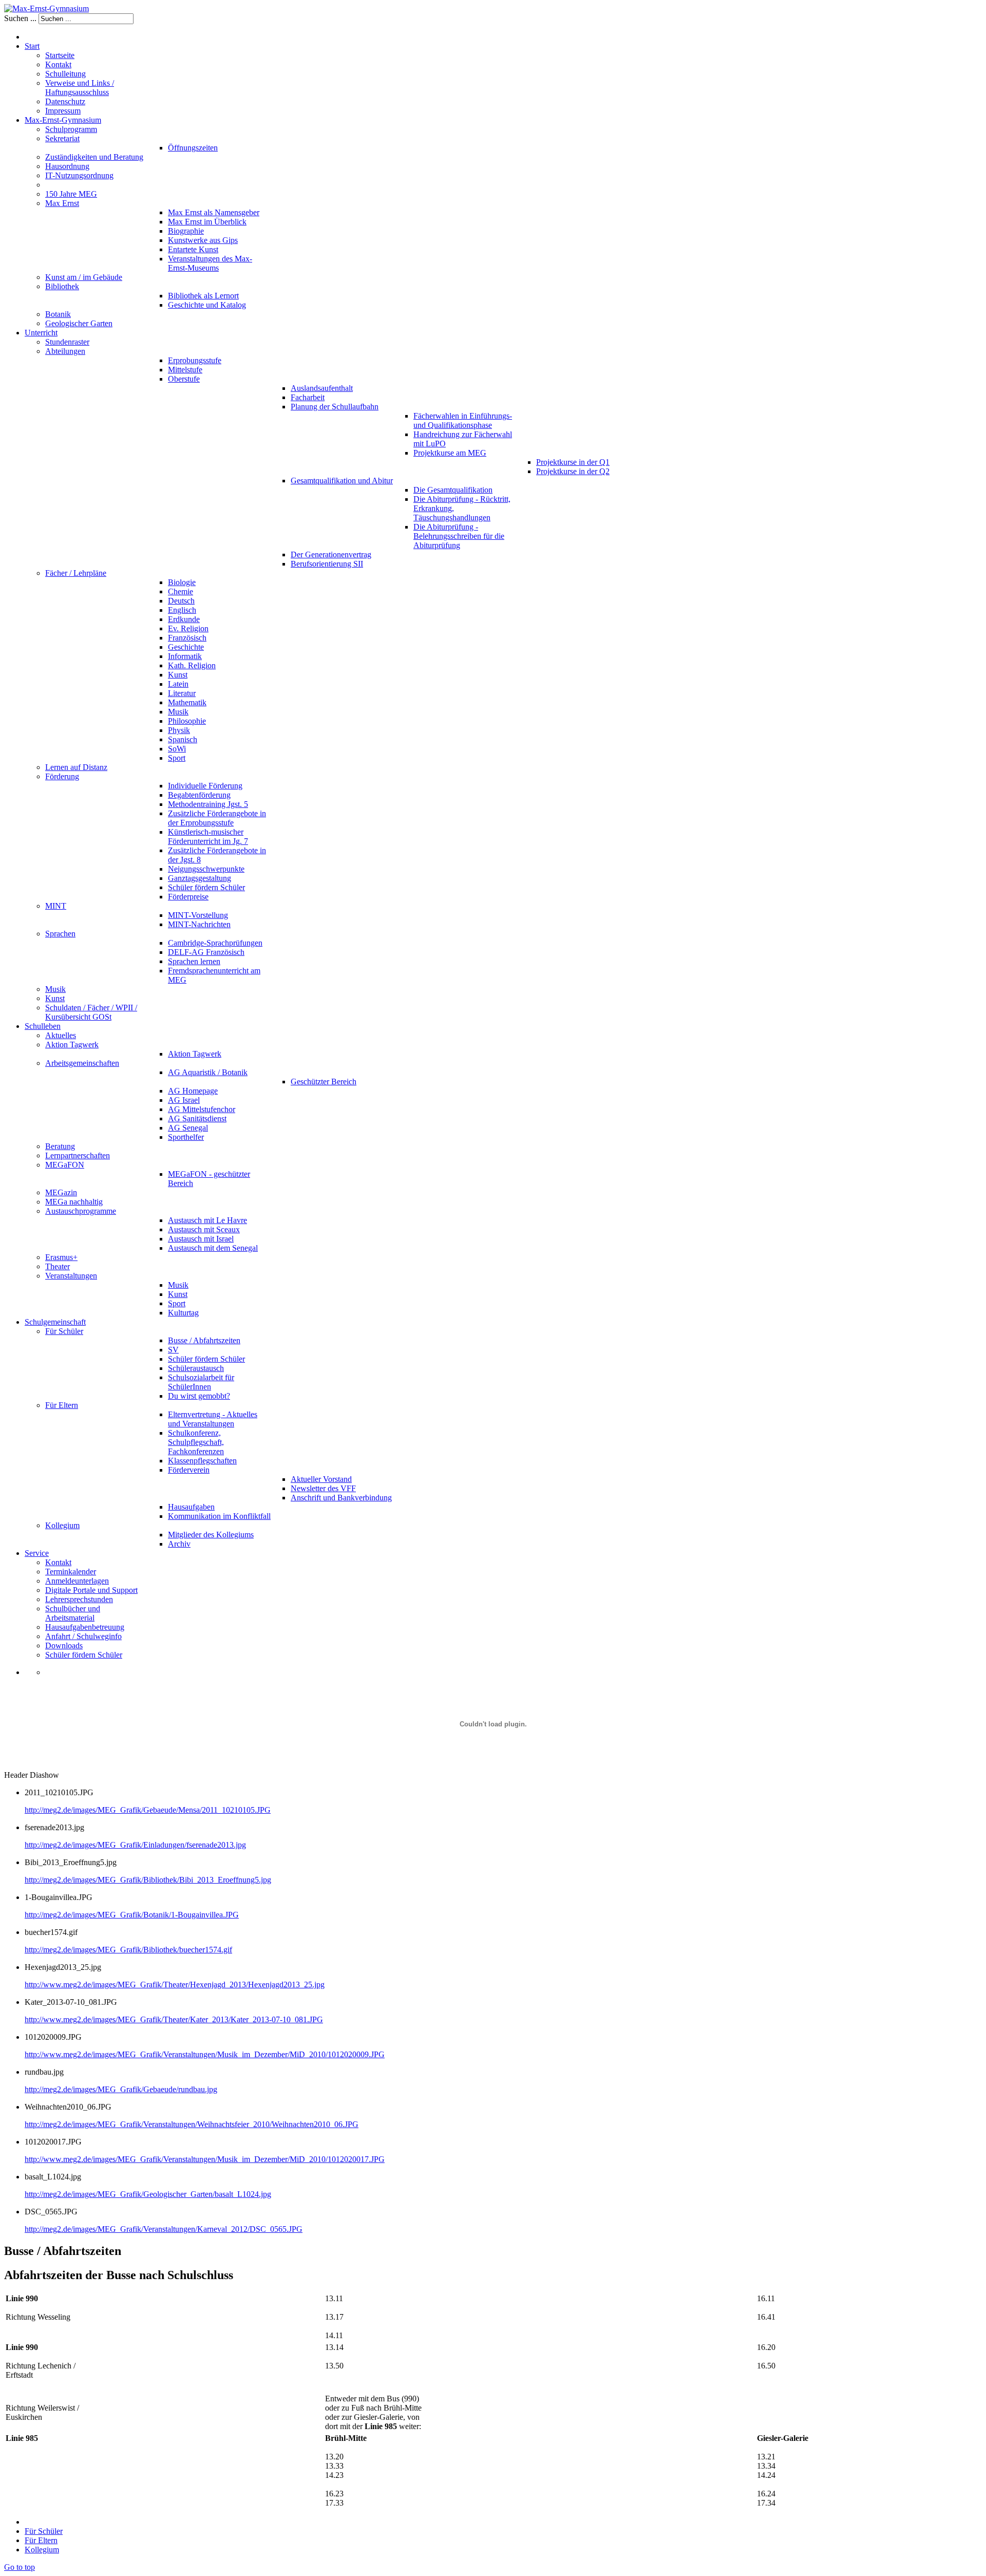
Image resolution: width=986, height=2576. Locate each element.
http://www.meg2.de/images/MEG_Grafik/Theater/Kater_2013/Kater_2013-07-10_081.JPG (174, 2019)
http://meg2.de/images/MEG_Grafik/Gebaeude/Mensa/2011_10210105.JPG (148, 1810)
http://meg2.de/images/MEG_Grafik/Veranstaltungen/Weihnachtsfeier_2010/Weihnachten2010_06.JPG (192, 2124)
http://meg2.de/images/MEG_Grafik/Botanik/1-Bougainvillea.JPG (132, 1915)
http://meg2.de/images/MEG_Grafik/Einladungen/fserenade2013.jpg (135, 1845)
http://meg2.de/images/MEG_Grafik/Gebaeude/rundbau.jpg (121, 2089)
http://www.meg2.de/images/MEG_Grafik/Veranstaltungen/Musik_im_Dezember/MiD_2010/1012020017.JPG (205, 2159)
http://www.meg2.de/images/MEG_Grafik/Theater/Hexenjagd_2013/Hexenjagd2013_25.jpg (175, 1985)
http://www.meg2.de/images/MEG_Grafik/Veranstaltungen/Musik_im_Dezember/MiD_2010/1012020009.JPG (205, 2054)
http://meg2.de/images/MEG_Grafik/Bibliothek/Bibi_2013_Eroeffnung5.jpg (148, 1880)
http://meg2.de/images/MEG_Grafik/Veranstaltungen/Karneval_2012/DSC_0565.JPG (164, 2229)
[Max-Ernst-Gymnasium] (46, 8)
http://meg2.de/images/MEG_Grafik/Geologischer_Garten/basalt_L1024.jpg (148, 2194)
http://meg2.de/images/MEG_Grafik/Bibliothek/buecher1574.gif (128, 1950)
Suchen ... (20, 18)
